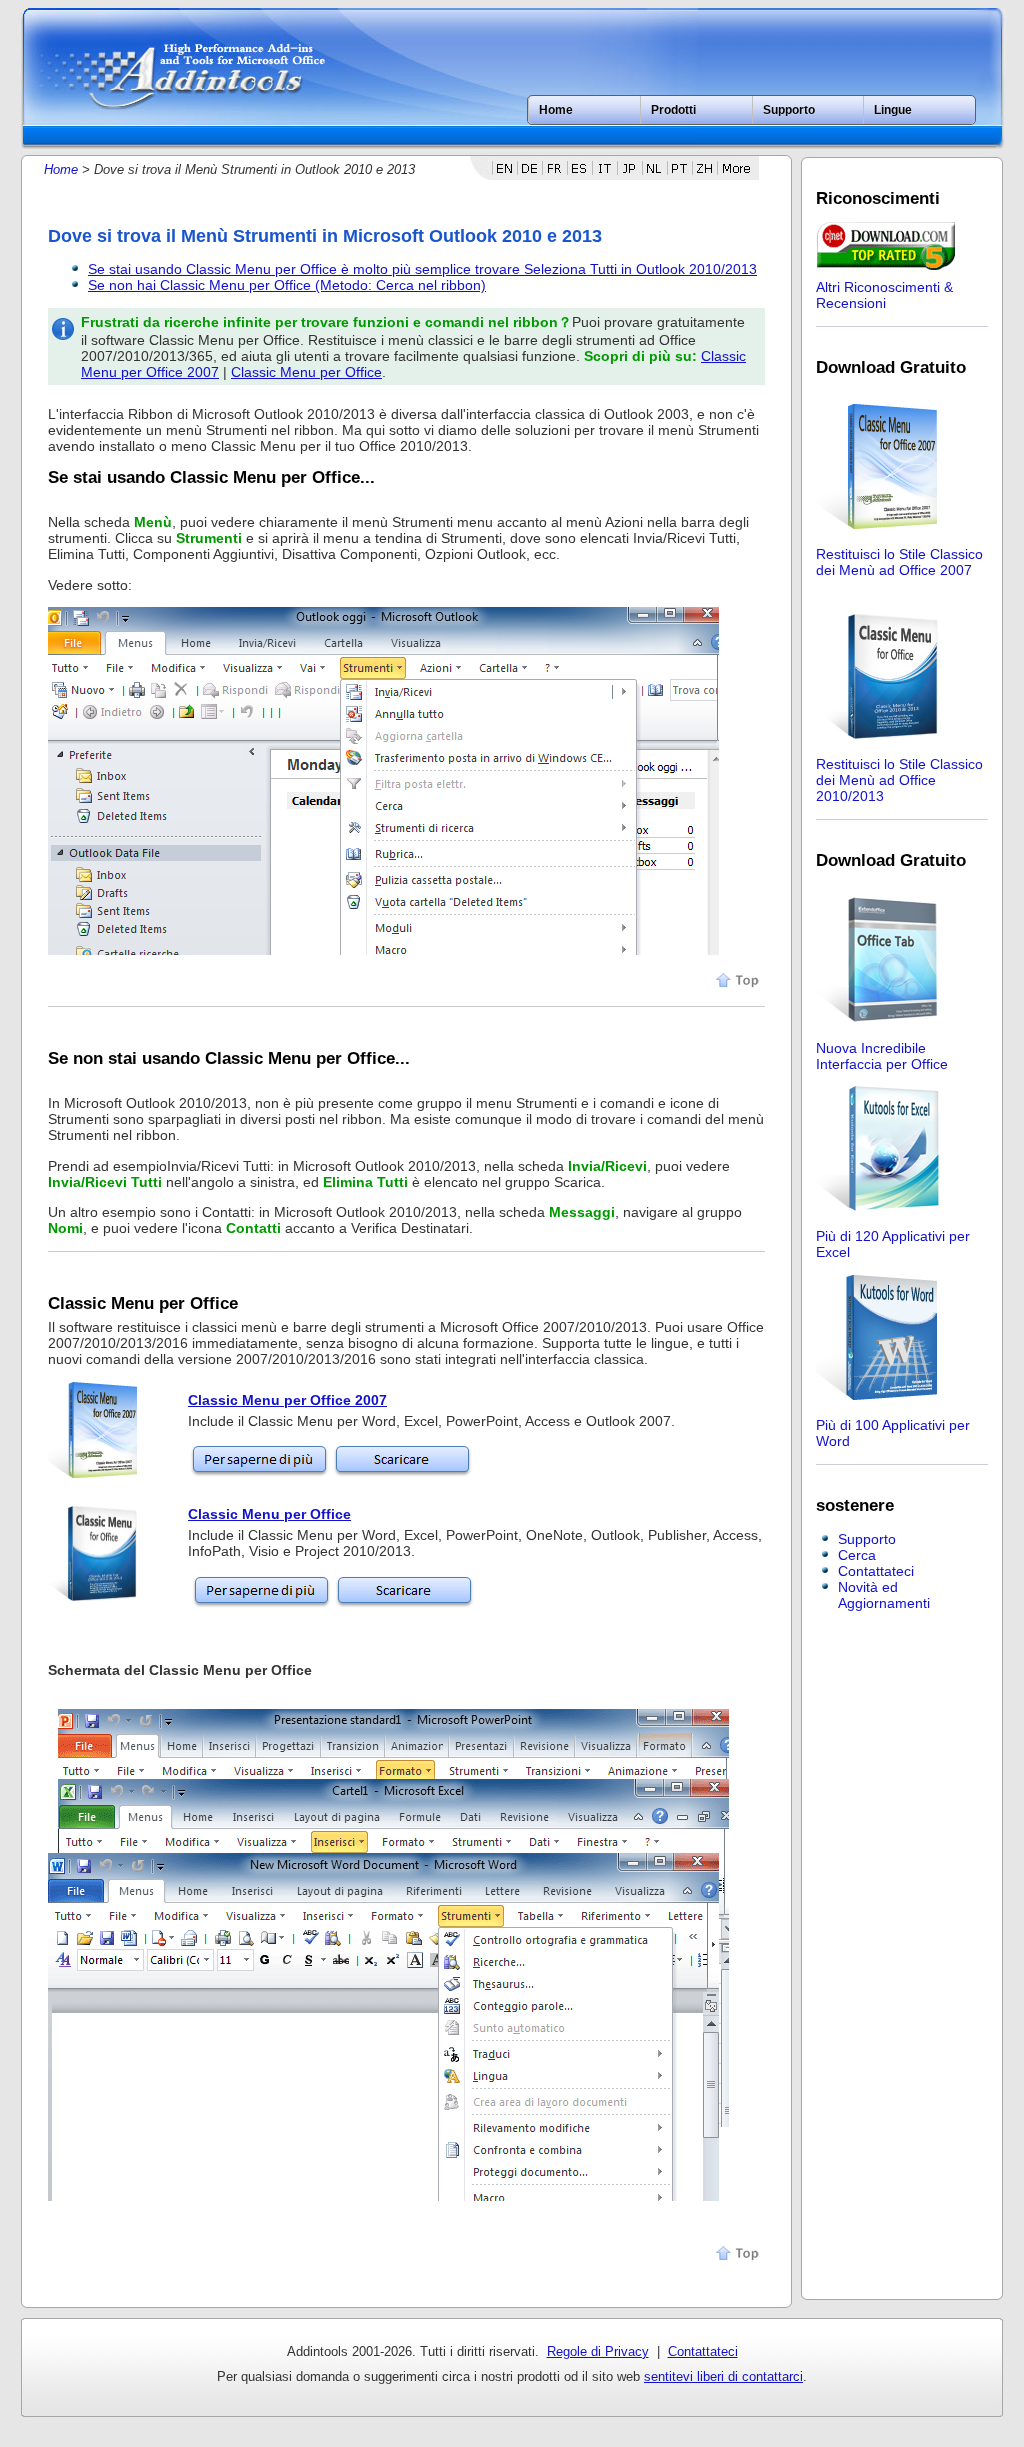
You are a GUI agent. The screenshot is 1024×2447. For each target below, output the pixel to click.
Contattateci (876, 1571)
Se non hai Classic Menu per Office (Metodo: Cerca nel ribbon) (287, 285)
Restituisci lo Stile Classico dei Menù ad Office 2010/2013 (899, 780)
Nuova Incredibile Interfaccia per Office (882, 1056)
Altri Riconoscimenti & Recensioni (884, 295)
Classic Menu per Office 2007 (287, 1400)
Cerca (857, 1555)
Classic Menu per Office (306, 372)
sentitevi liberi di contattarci (723, 2376)
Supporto (867, 1539)
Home (556, 110)
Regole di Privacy (598, 2351)
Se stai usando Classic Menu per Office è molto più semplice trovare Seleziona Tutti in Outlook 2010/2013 (422, 269)
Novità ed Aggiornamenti (884, 1595)
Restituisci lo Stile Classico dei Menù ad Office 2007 (899, 562)
